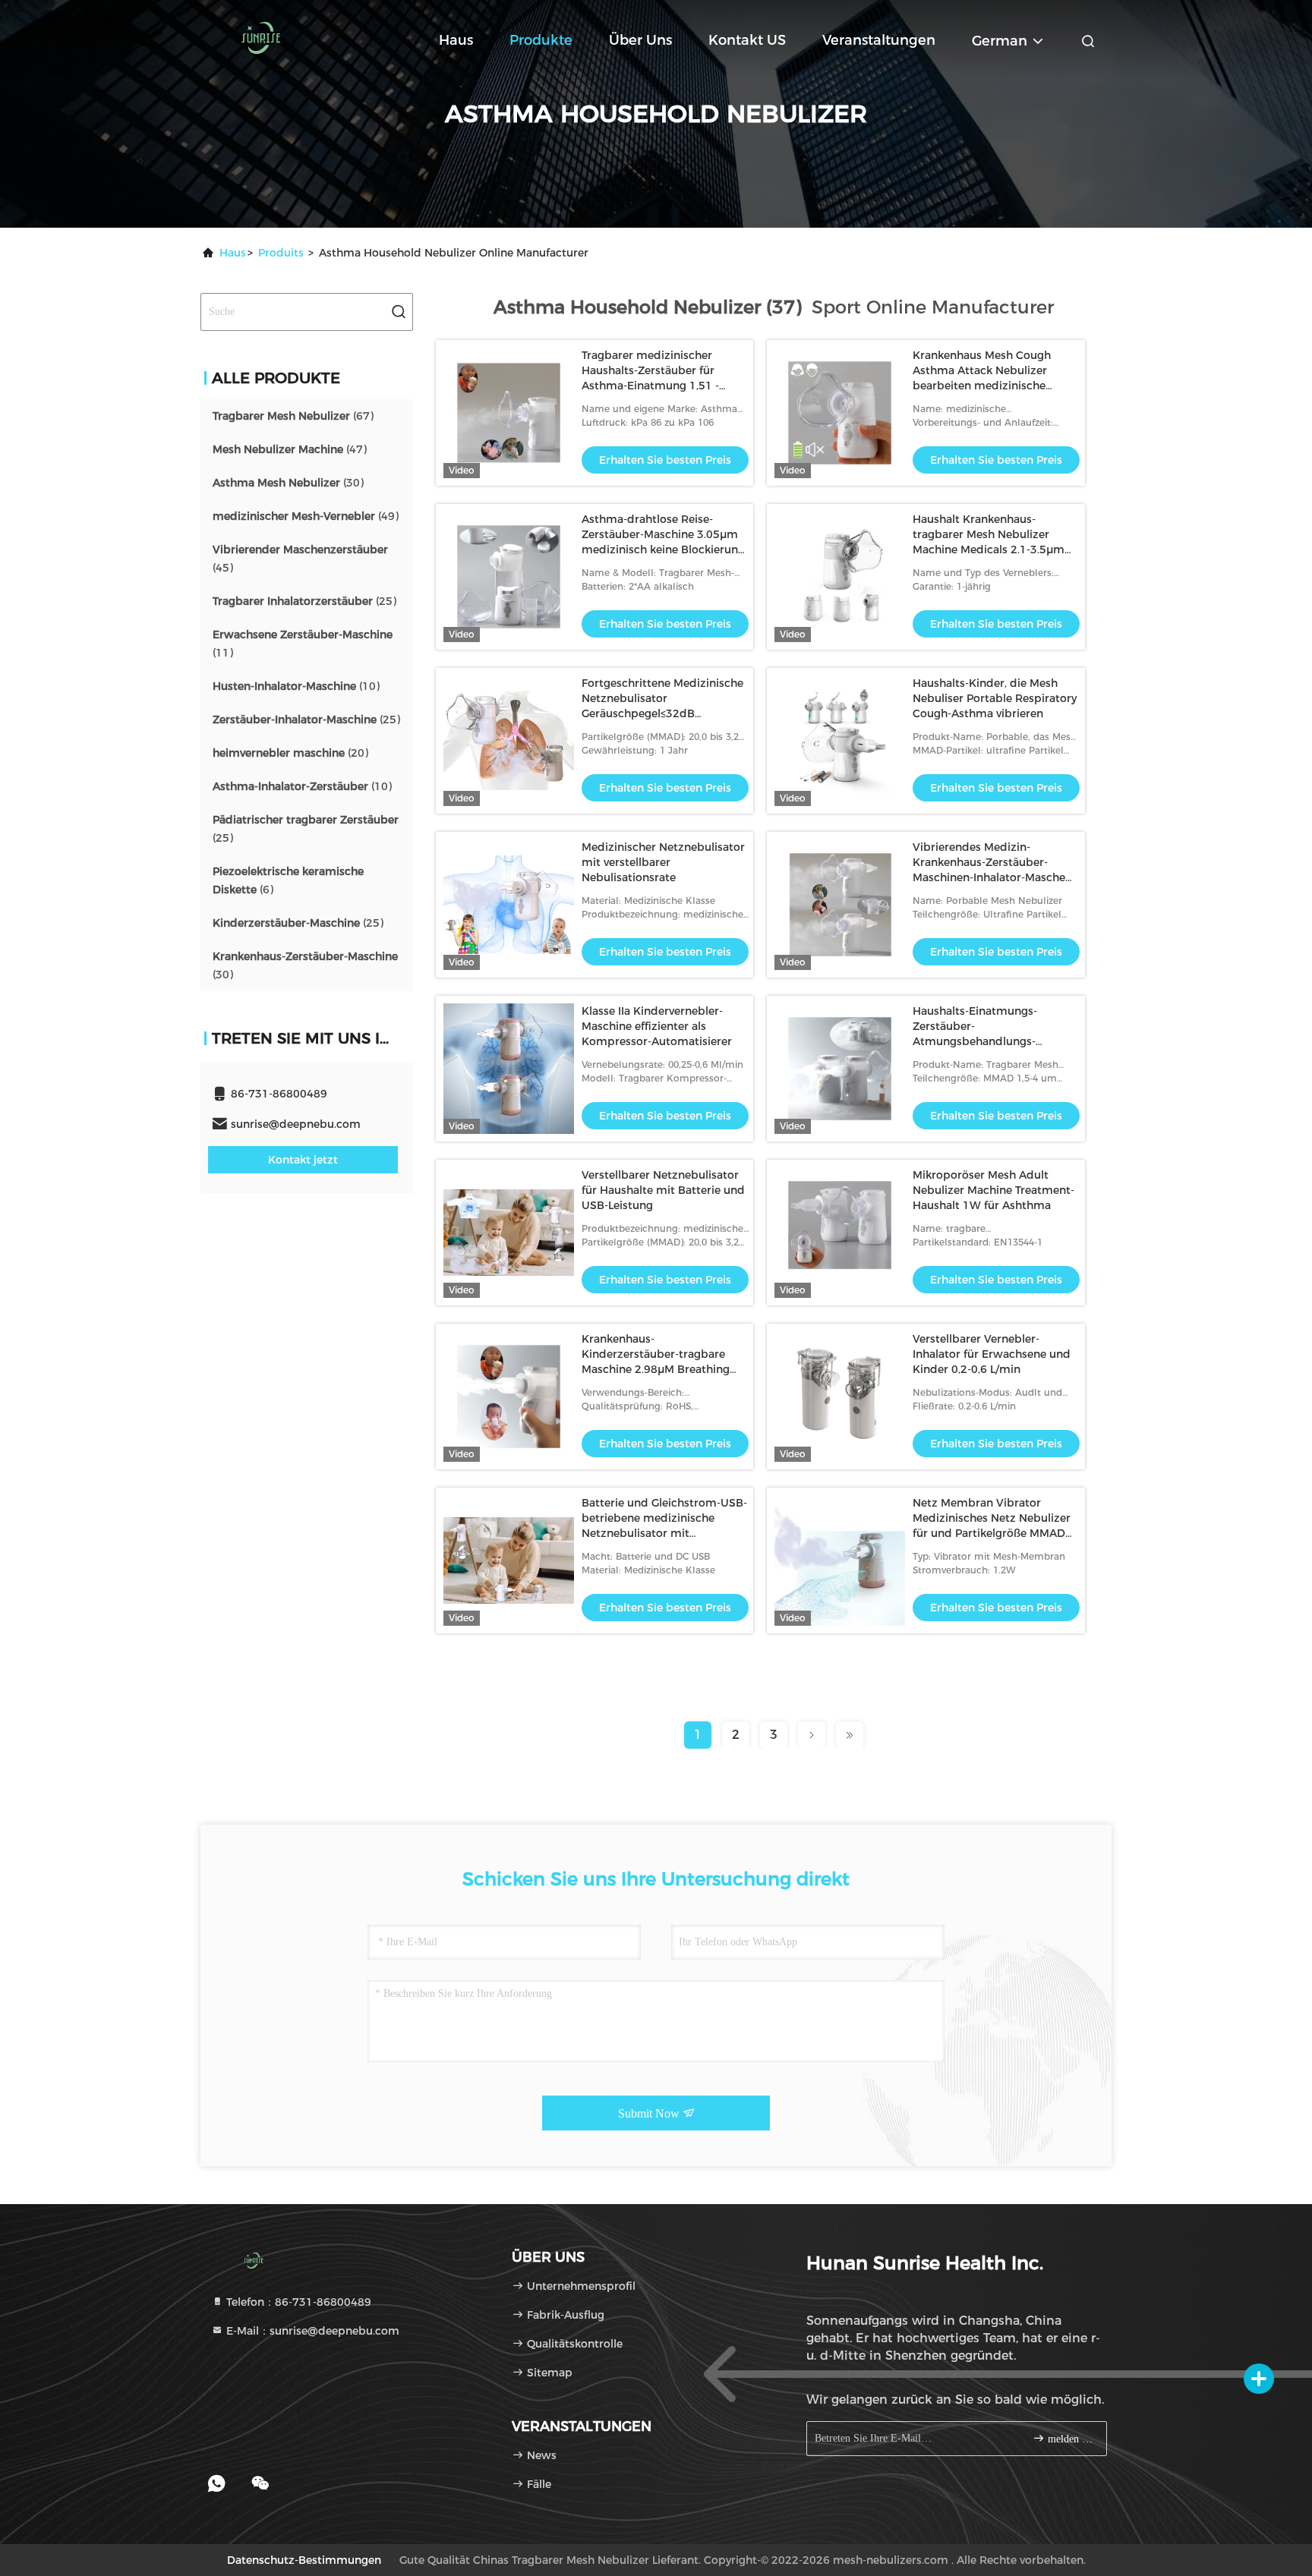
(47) (290, 449)
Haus (456, 40)
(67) (293, 416)
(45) (300, 559)
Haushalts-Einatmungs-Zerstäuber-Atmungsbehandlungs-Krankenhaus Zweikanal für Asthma (985, 1041)
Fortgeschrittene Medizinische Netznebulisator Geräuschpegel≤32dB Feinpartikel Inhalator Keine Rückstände (662, 713)
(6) (288, 880)
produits (281, 253)
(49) (306, 516)
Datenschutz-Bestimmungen (304, 2560)
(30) (288, 483)
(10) (296, 686)
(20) (290, 753)
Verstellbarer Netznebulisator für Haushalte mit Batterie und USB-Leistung (663, 1190)
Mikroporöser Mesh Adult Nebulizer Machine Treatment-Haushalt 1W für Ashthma (993, 1190)
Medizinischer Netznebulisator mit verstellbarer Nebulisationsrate (663, 862)
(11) (303, 644)
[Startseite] (261, 38)
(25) (304, 601)
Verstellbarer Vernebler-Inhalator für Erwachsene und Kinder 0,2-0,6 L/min (992, 1354)
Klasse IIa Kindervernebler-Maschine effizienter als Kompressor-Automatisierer (657, 1026)
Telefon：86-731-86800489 (297, 2302)
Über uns (640, 40)
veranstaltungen (879, 40)
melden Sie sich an (1069, 2439)
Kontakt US (747, 40)
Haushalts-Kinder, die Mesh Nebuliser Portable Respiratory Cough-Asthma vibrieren (995, 698)
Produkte (541, 40)
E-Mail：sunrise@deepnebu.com (311, 2331)
